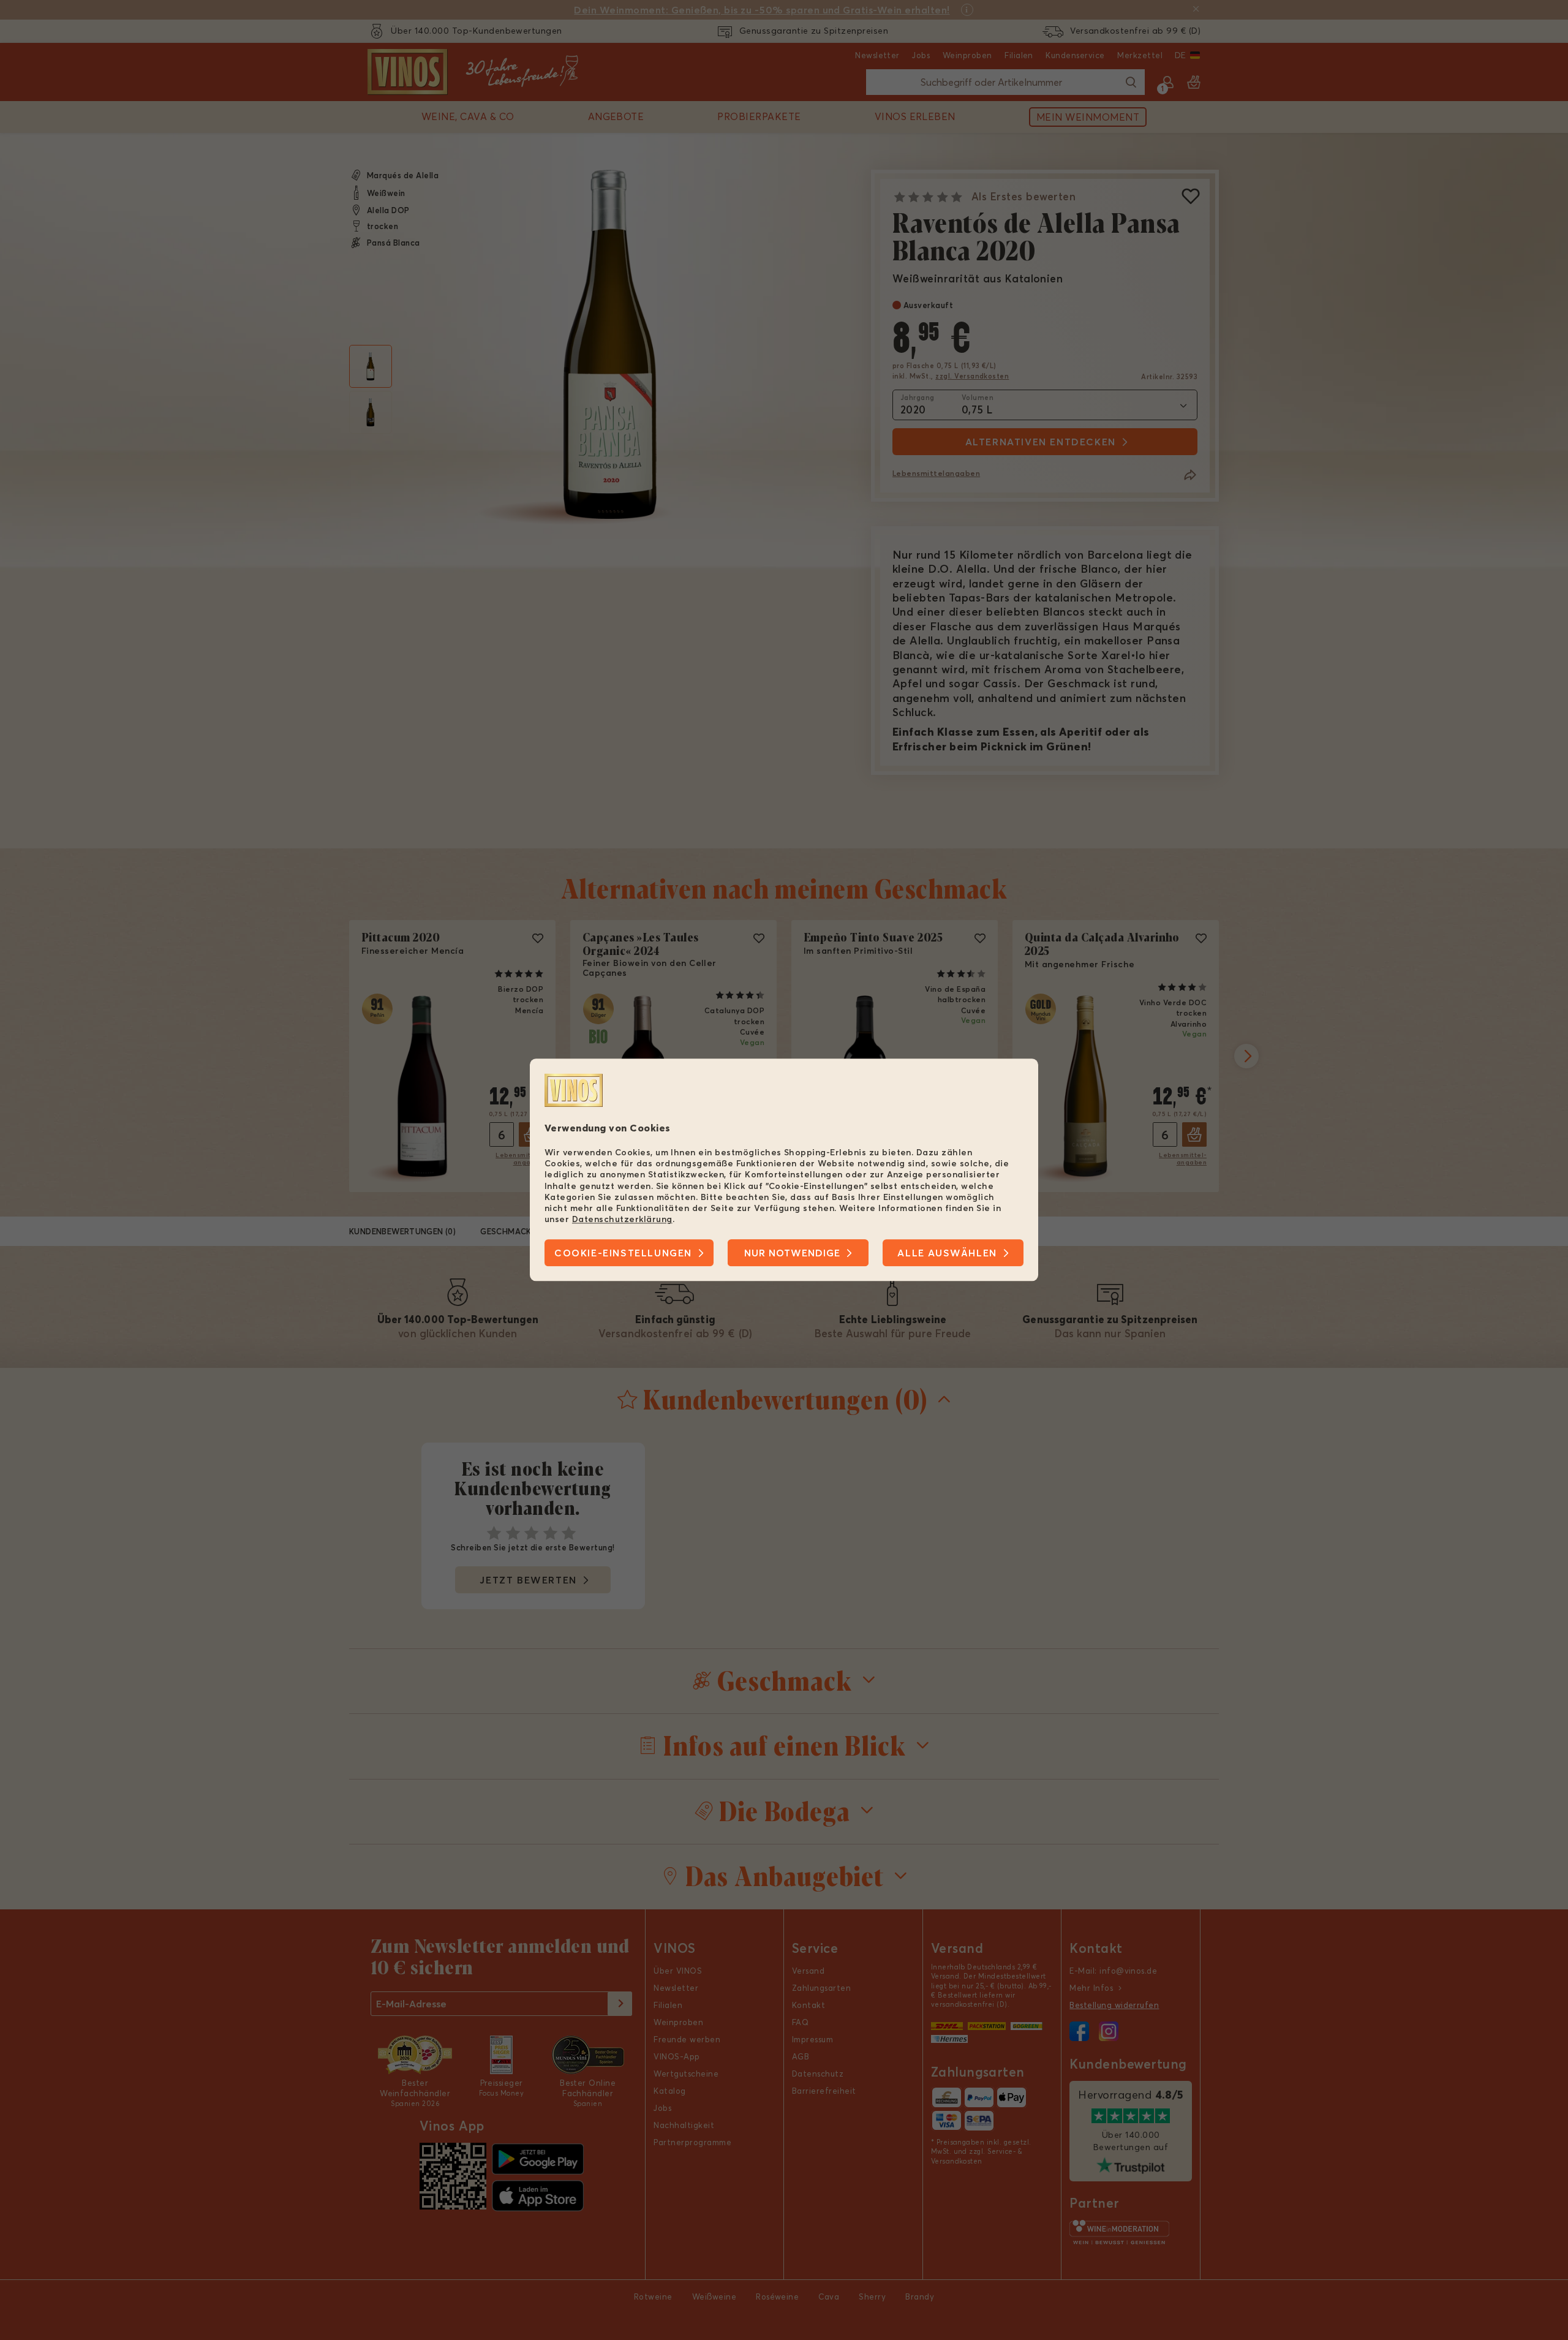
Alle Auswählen (947, 1253)
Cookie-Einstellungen (623, 1253)
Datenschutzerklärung (622, 1219)
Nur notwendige (792, 1253)
